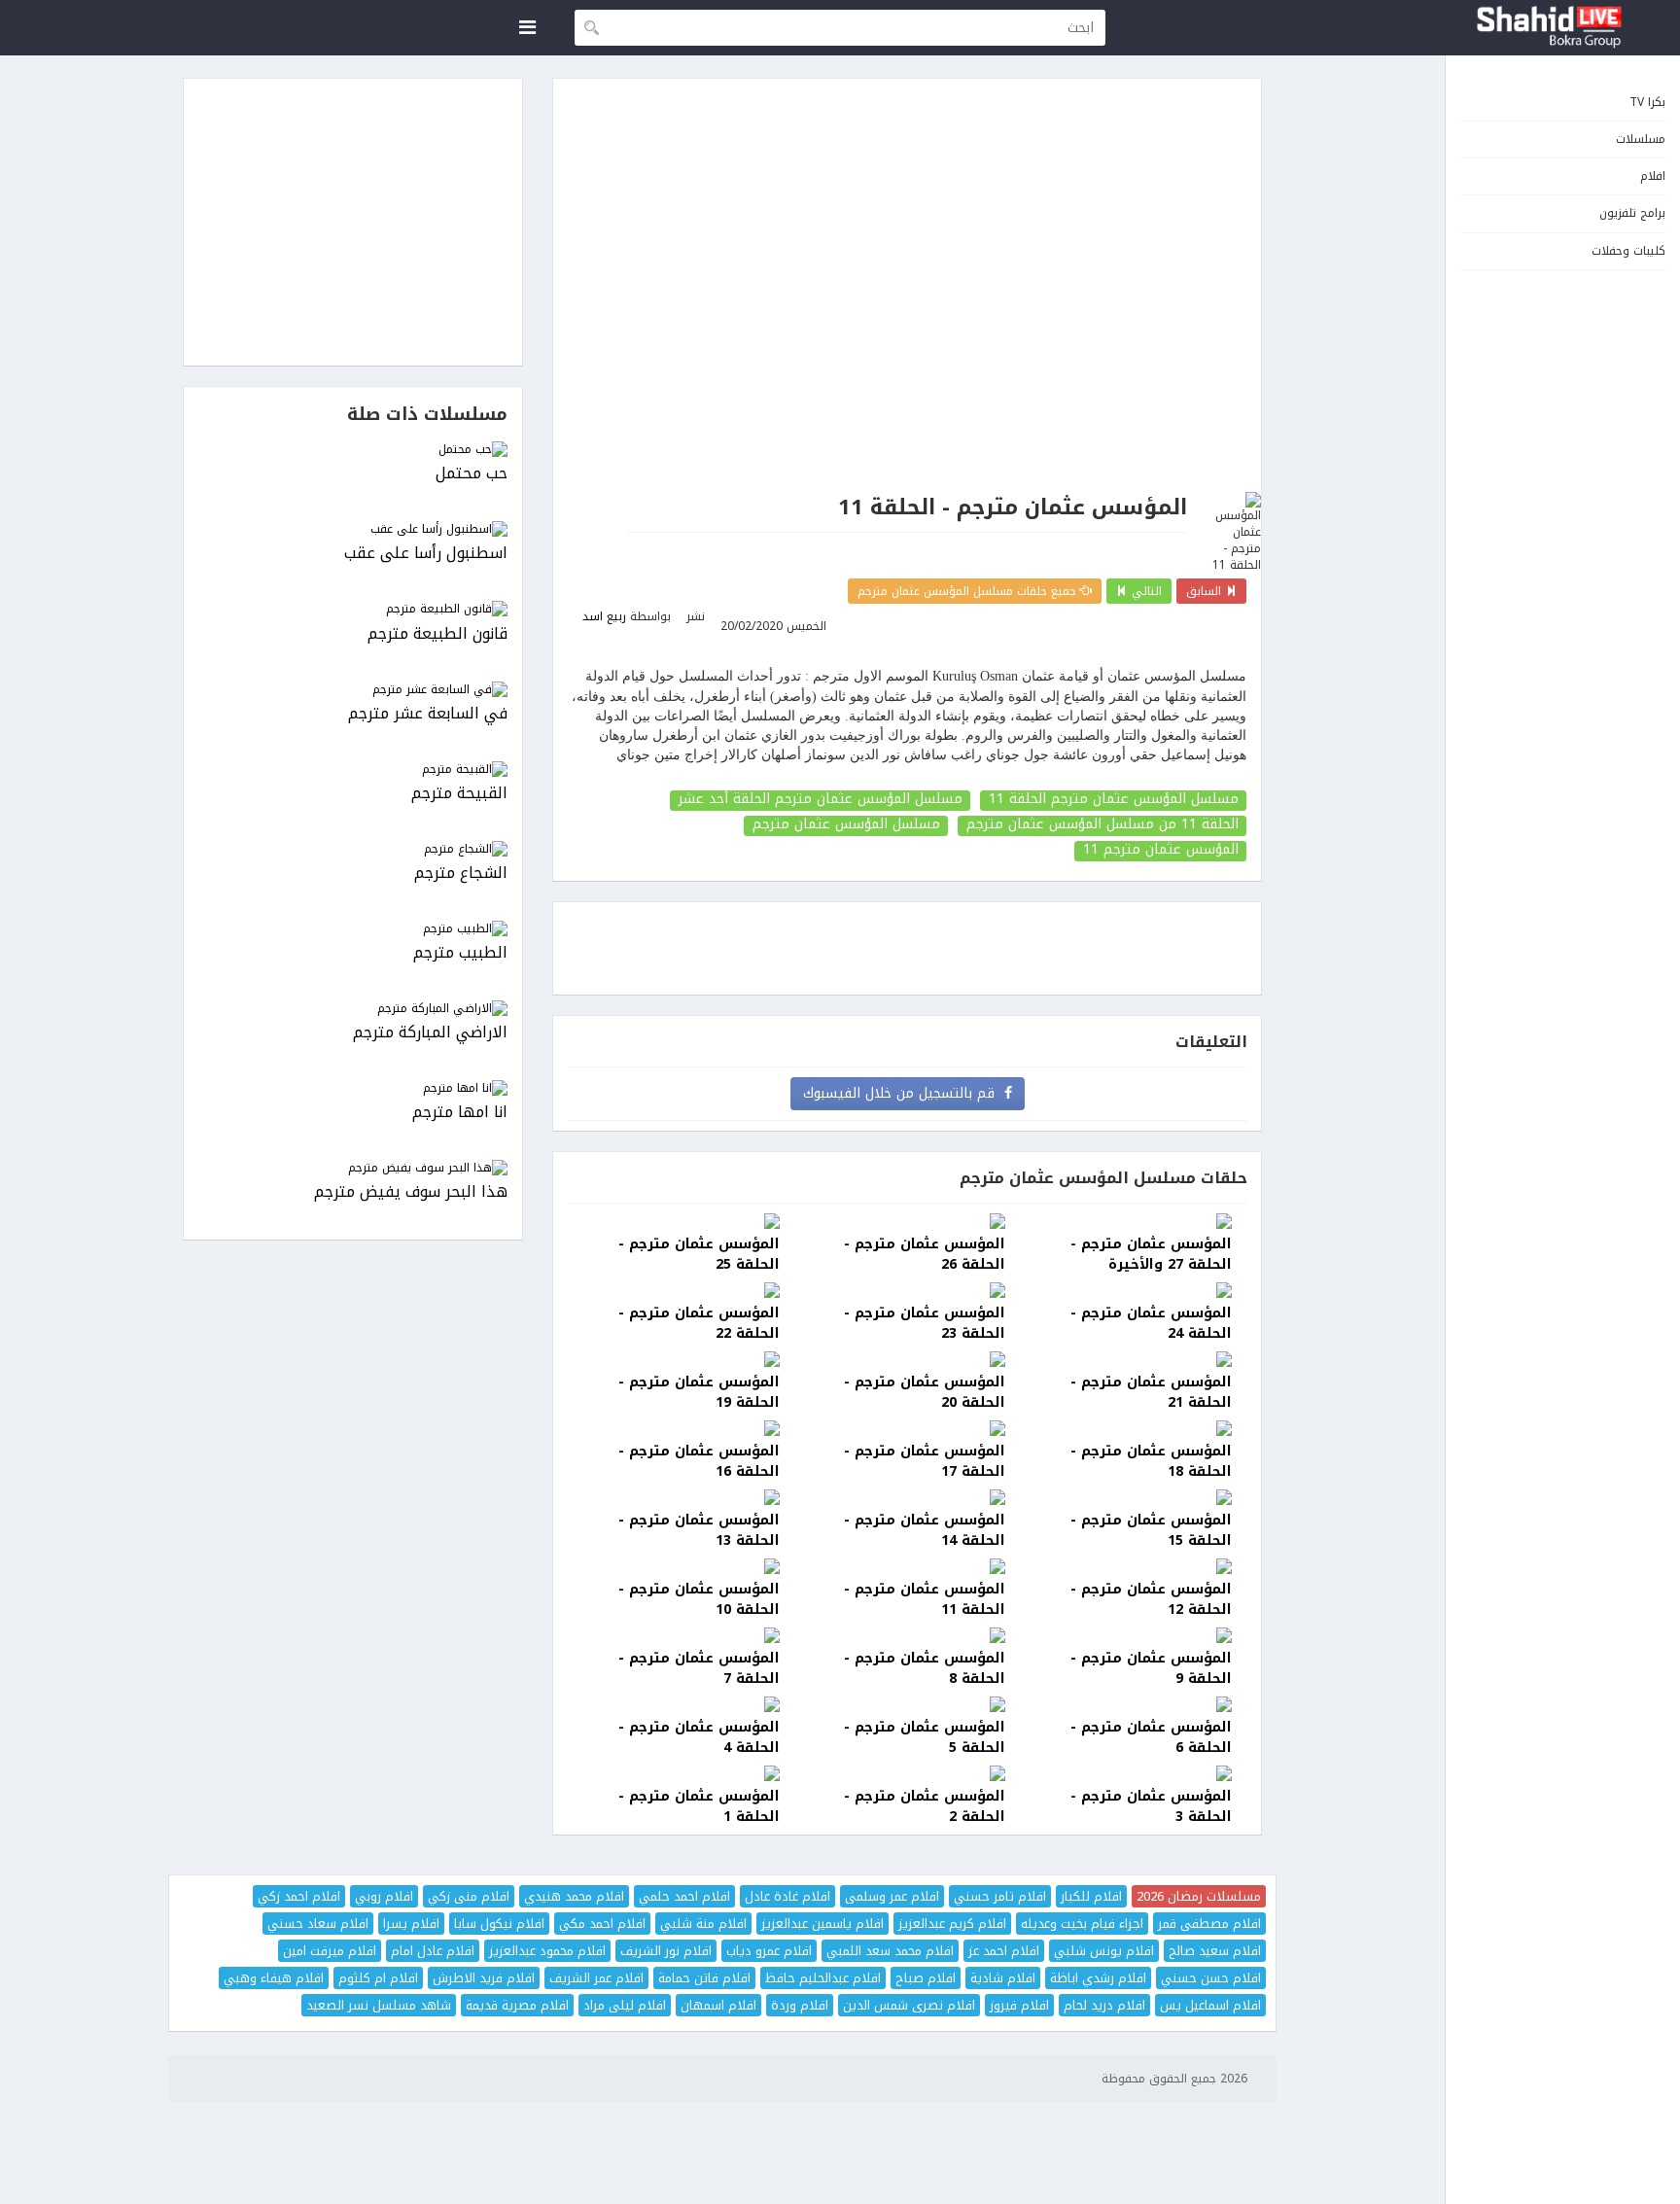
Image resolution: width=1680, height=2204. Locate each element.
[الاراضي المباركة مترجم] (353, 1009)
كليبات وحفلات (1628, 251)
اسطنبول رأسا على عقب (426, 554)
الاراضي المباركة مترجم (430, 1033)
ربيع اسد (604, 616)
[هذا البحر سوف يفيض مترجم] (353, 1168)
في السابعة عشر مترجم (428, 714)
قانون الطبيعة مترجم (437, 634)
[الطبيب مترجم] (353, 929)
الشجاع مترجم (461, 874)
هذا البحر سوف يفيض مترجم (411, 1192)
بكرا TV (1647, 102)
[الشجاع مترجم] (353, 849)
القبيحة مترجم (459, 794)
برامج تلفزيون (1632, 213)
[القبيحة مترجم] (353, 770)
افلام (1653, 176)
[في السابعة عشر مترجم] (353, 690)
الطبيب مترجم (460, 953)
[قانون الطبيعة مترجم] (353, 609)
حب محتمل (472, 474)
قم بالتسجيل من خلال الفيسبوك (904, 1093)
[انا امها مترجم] (353, 1088)
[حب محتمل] (353, 450)
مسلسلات (1641, 139)
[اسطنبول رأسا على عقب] (353, 529)
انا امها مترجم (460, 1113)
